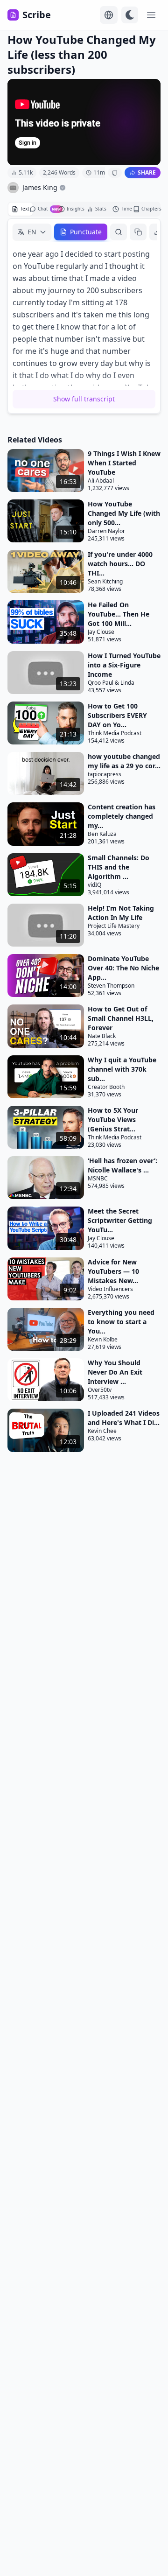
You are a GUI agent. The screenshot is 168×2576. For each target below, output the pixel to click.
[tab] (21, 209)
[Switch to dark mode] (130, 15)
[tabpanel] (84, 316)
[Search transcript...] (119, 232)
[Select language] (109, 15)
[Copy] (138, 232)
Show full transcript (84, 399)
